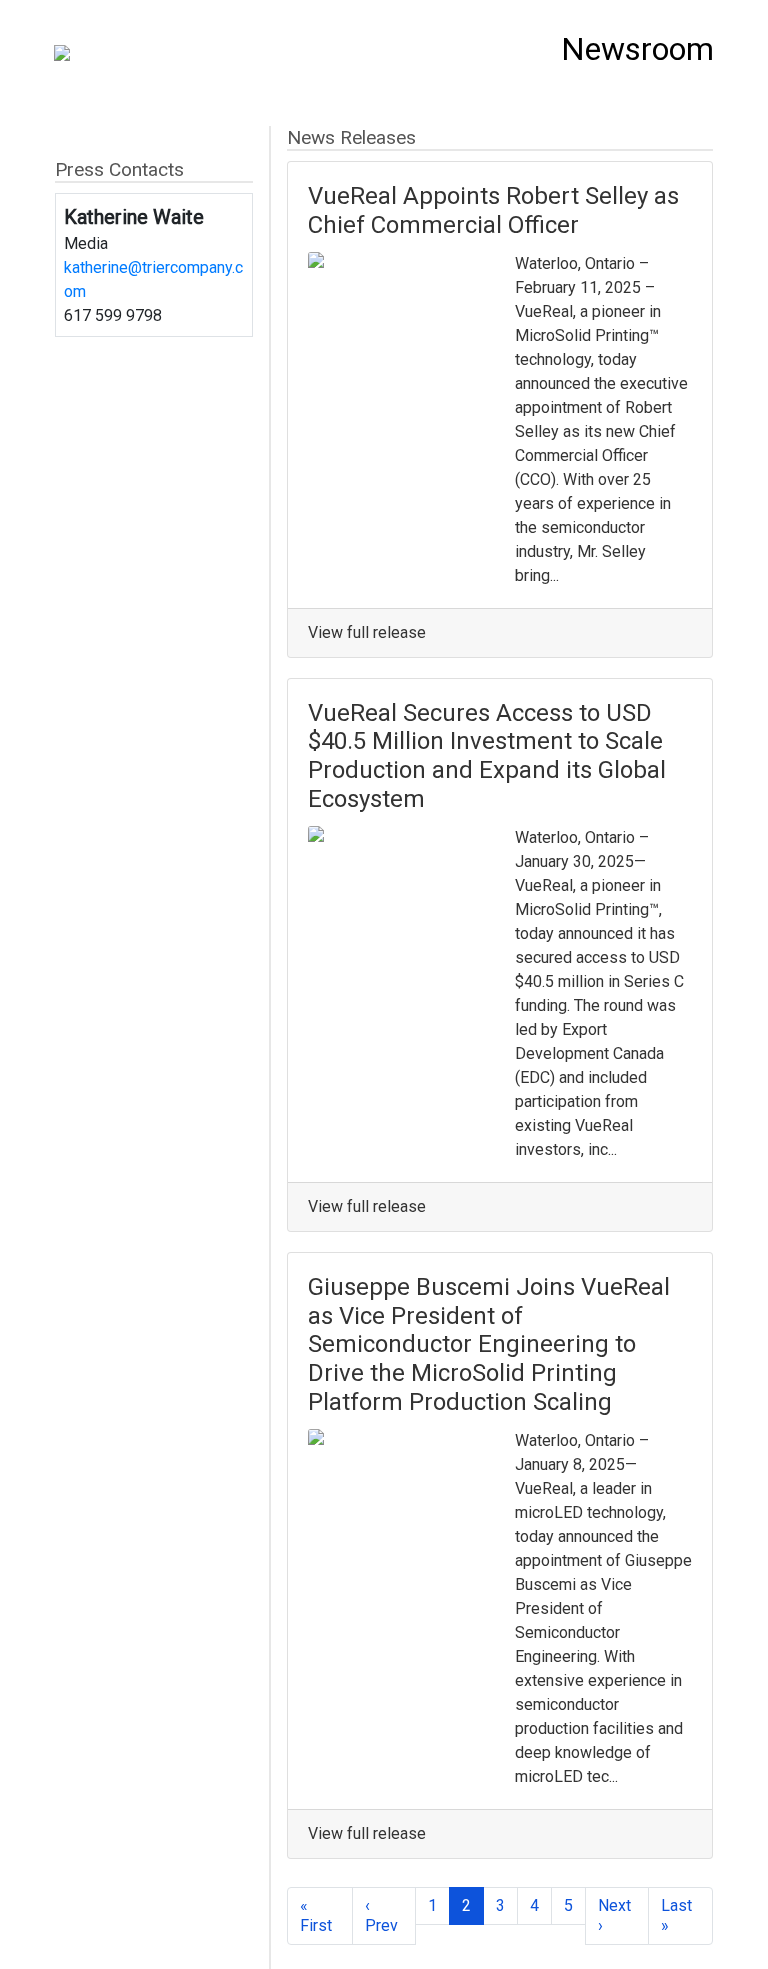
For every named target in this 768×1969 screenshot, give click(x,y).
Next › (614, 1915)
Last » (676, 1915)
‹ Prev (381, 1915)
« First (316, 1915)
